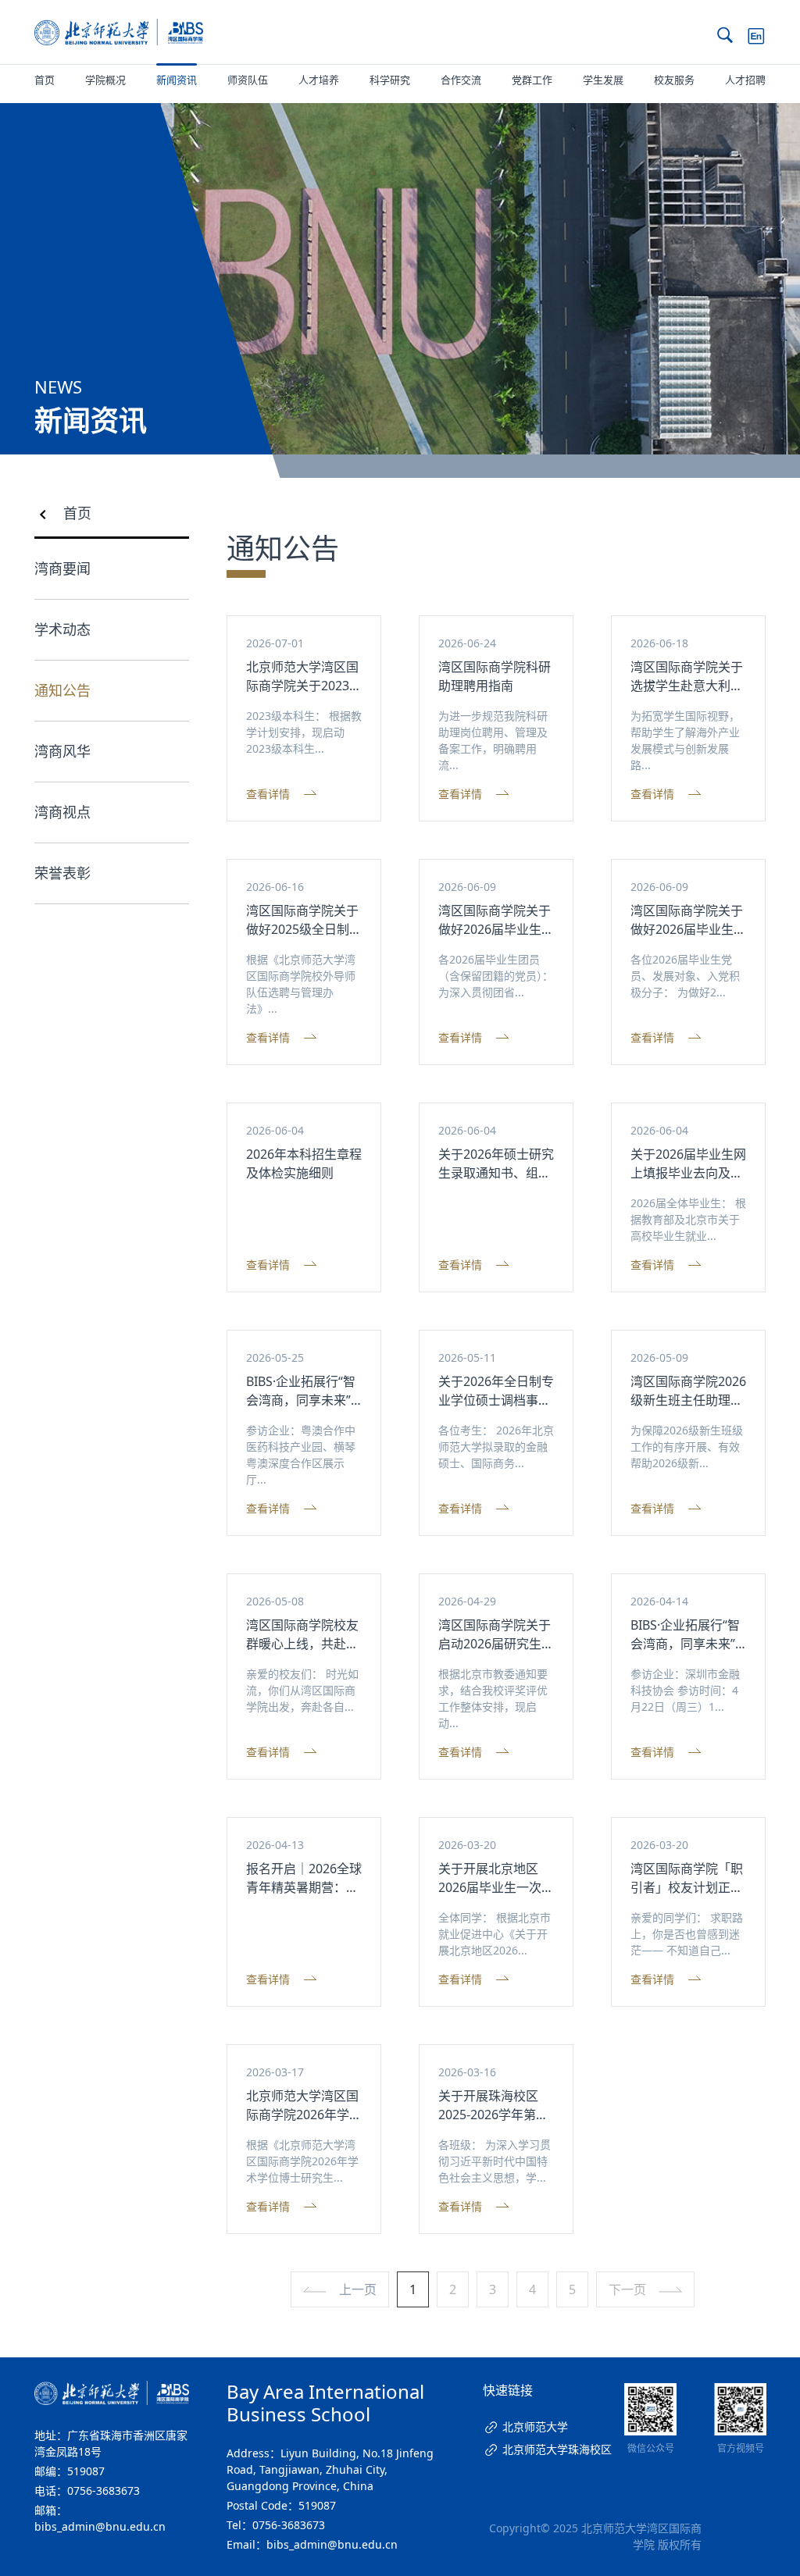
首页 (45, 80)
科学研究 (390, 80)
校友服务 (674, 80)
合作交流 (461, 80)
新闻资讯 (177, 80)
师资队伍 (248, 80)
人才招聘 (745, 80)
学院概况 (105, 80)
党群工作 (532, 80)
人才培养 (319, 80)
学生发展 (603, 80)
